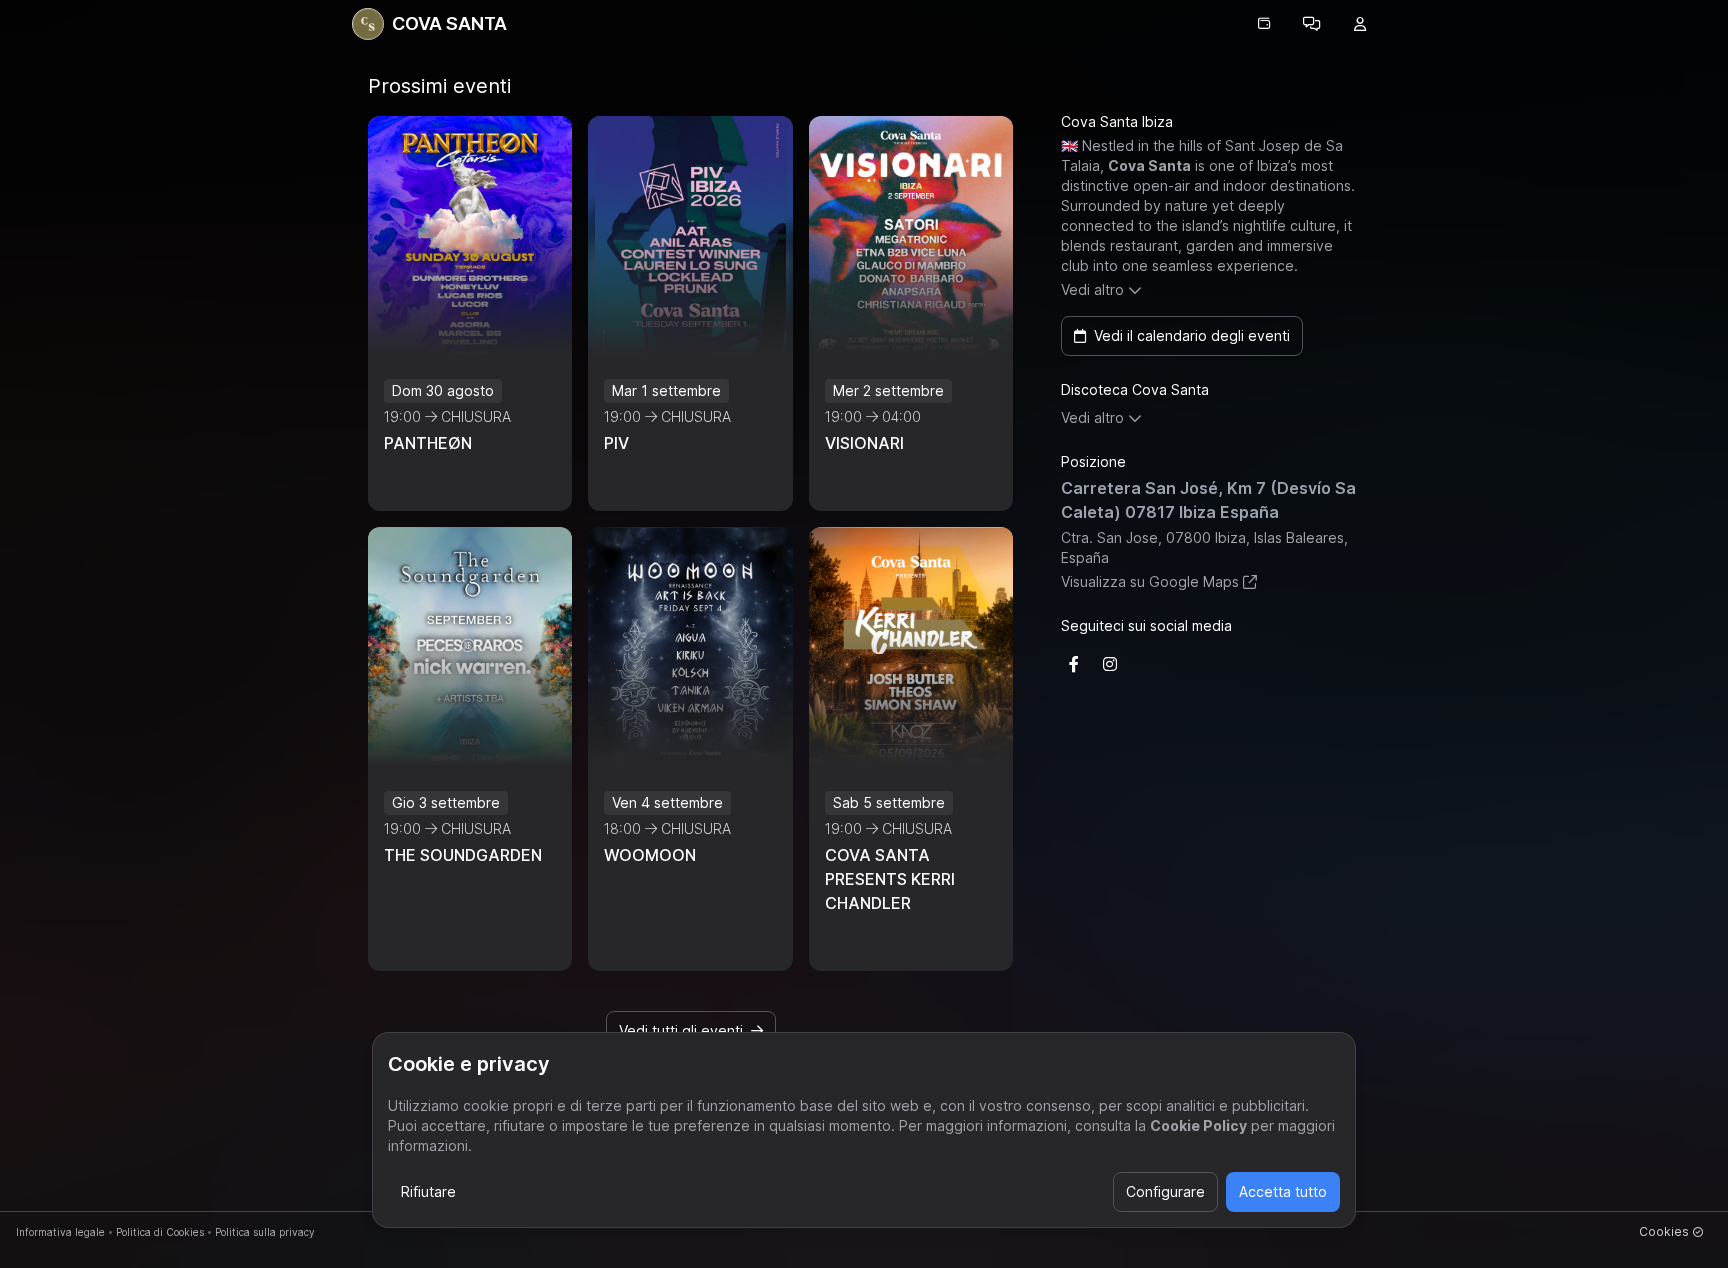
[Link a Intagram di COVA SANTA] (1110, 664)
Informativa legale (60, 1232)
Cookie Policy (1198, 1125)
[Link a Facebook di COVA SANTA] (1074, 664)
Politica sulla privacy (265, 1232)
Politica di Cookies (160, 1232)
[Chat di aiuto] (1312, 24)
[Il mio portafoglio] (1264, 24)
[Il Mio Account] (1360, 24)
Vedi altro (1092, 289)
